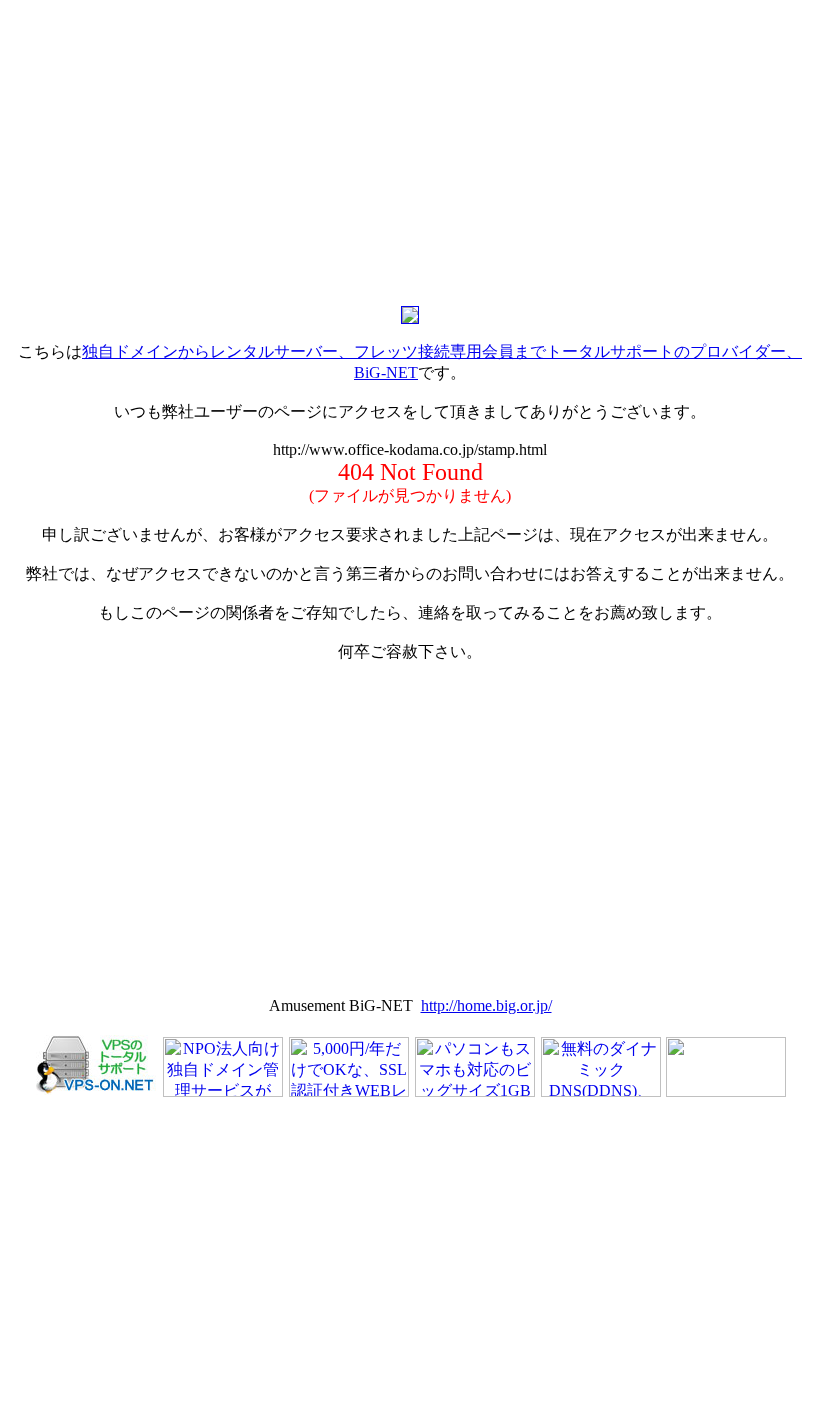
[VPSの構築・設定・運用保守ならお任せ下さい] (96, 1091)
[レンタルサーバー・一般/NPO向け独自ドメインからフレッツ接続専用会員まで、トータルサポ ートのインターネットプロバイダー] (410, 318)
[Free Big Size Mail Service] (475, 1091)
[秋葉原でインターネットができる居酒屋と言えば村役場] (726, 1091)
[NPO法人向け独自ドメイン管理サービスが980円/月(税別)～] (223, 1091)
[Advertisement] (410, 148)
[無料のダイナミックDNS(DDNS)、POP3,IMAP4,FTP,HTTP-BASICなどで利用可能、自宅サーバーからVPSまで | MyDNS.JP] (601, 1091)
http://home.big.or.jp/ (486, 1005)
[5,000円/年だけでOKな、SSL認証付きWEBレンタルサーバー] (349, 1091)
